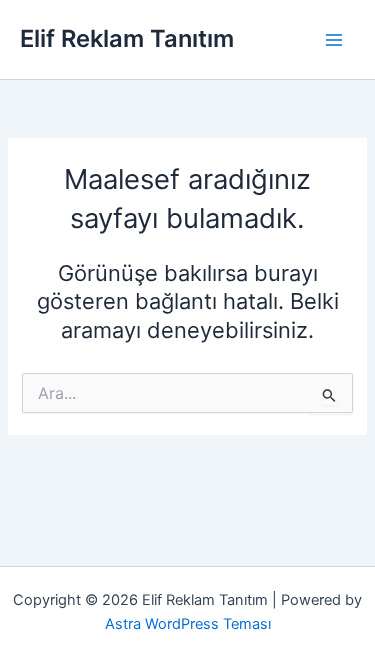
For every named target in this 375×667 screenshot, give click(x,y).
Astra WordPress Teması (188, 624)
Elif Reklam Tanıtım (127, 38)
